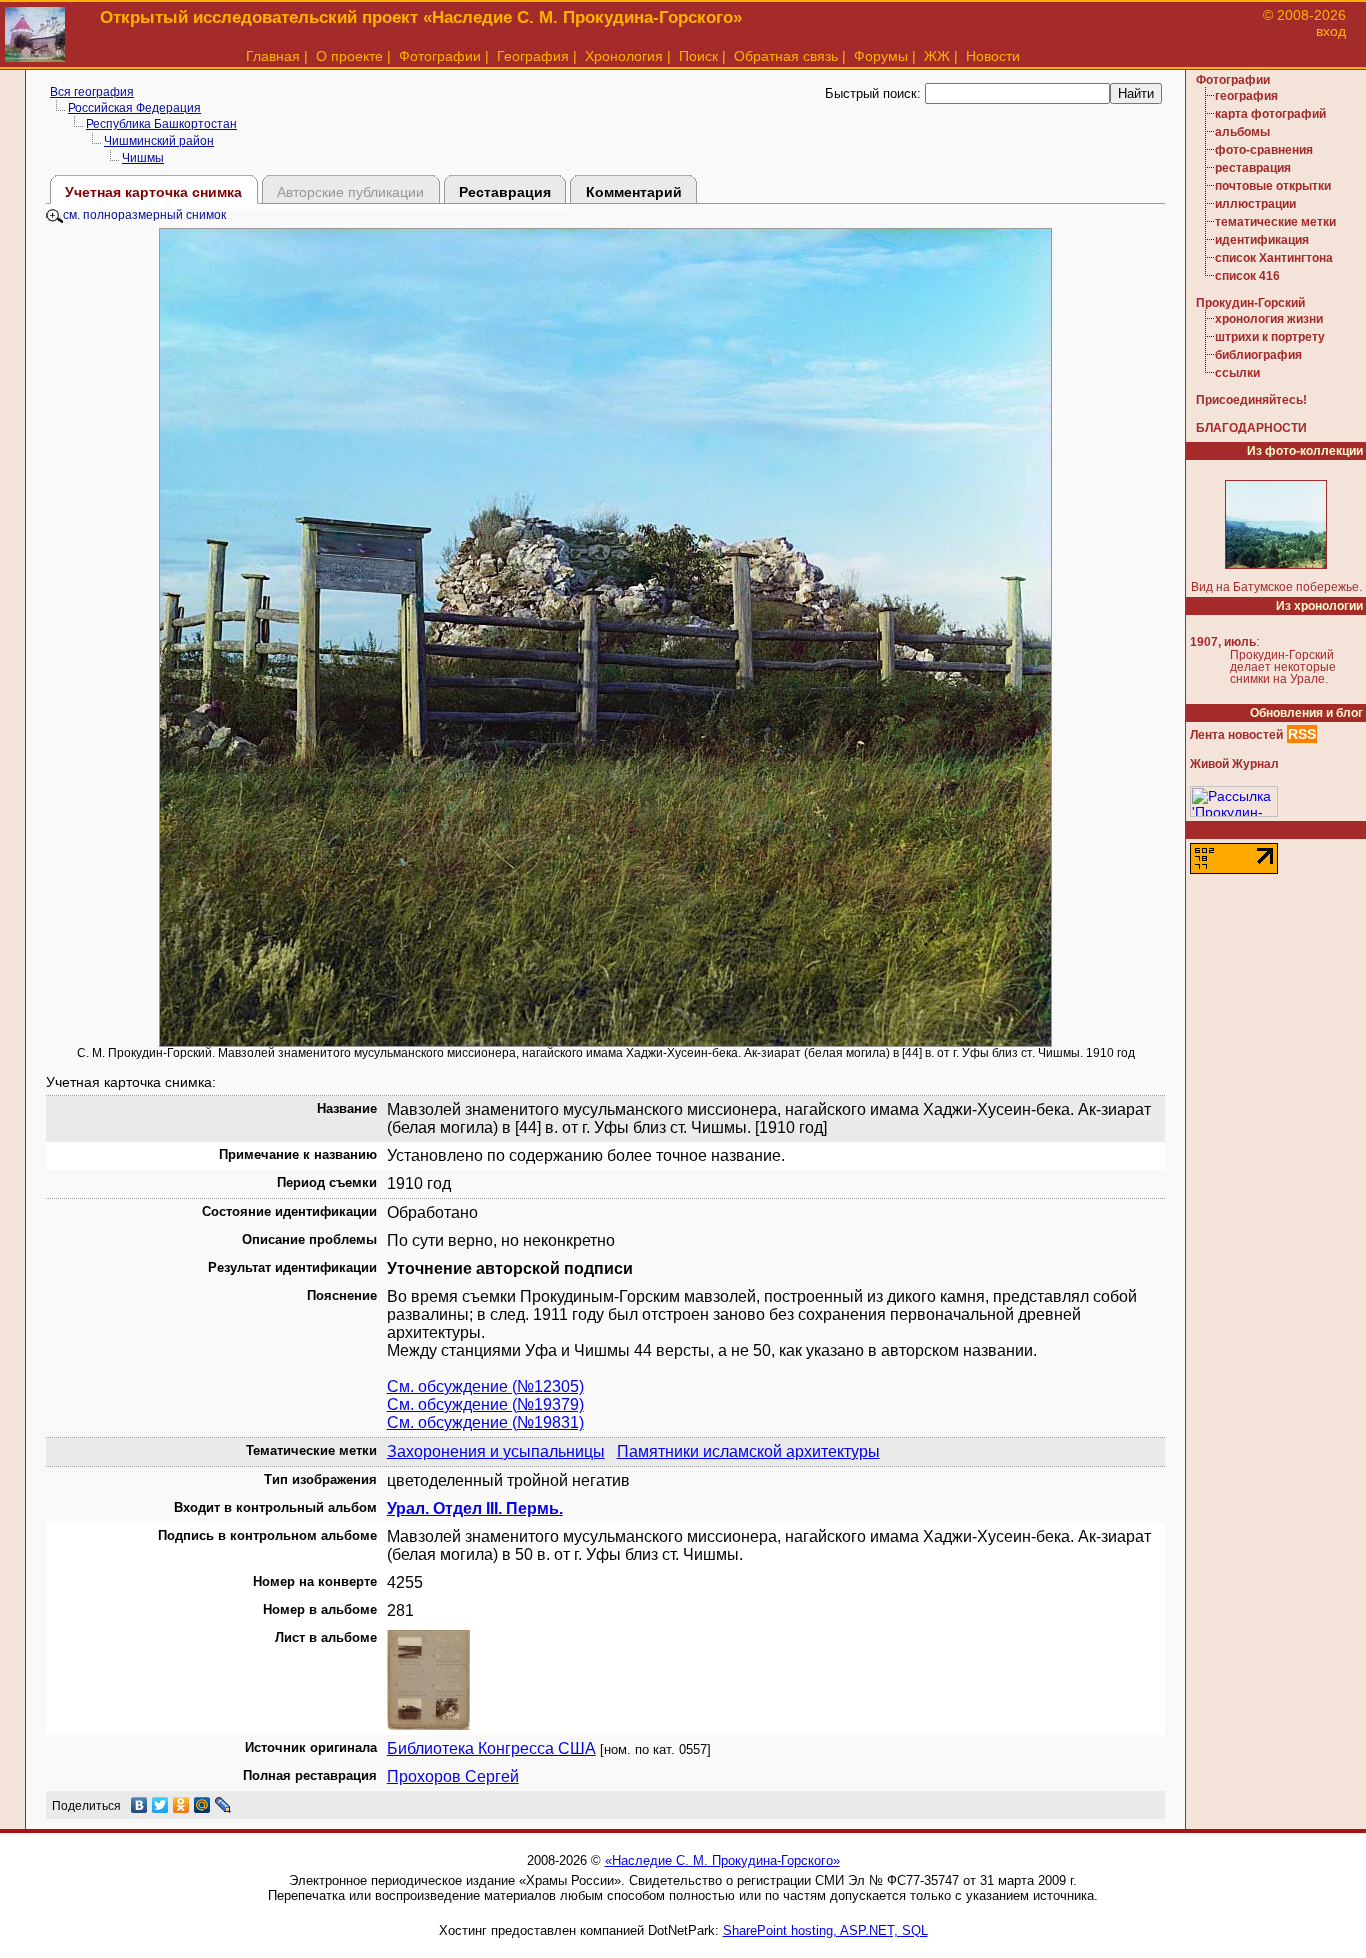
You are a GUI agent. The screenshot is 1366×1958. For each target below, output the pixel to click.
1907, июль (1223, 642)
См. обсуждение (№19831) (485, 1422)
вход (1331, 31)
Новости (993, 56)
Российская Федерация (134, 108)
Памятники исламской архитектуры (748, 1451)
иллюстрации (1255, 204)
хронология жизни (1269, 319)
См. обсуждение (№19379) (485, 1404)
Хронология (624, 56)
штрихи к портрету (1270, 337)
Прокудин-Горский (1250, 303)
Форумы (881, 56)
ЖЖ (937, 56)
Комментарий (634, 192)
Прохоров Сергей (453, 1776)
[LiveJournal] (223, 1805)
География (533, 56)
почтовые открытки (1273, 186)
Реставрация (505, 192)
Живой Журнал (1234, 764)
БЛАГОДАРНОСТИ (1251, 428)
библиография (1258, 355)
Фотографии (440, 56)
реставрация (1253, 168)
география (1246, 96)
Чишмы (143, 158)
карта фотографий (1270, 114)
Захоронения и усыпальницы (496, 1451)
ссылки (1237, 373)
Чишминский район (159, 141)
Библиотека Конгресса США (491, 1748)
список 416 (1247, 276)
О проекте (349, 56)
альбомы (1242, 132)
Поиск (698, 56)
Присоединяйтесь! (1251, 400)
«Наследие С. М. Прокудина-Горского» (722, 1860)
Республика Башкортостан (161, 124)
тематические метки (1275, 222)
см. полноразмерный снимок (144, 215)
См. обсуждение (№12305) (485, 1386)
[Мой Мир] (202, 1805)
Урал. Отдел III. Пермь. (475, 1508)
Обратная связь (786, 56)
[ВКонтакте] (139, 1805)
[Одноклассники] (181, 1805)
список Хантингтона (1274, 258)
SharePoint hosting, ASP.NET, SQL (825, 1930)
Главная (273, 56)
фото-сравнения (1264, 150)
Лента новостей (1236, 735)
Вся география (92, 92)
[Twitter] (160, 1805)
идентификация (1262, 240)
